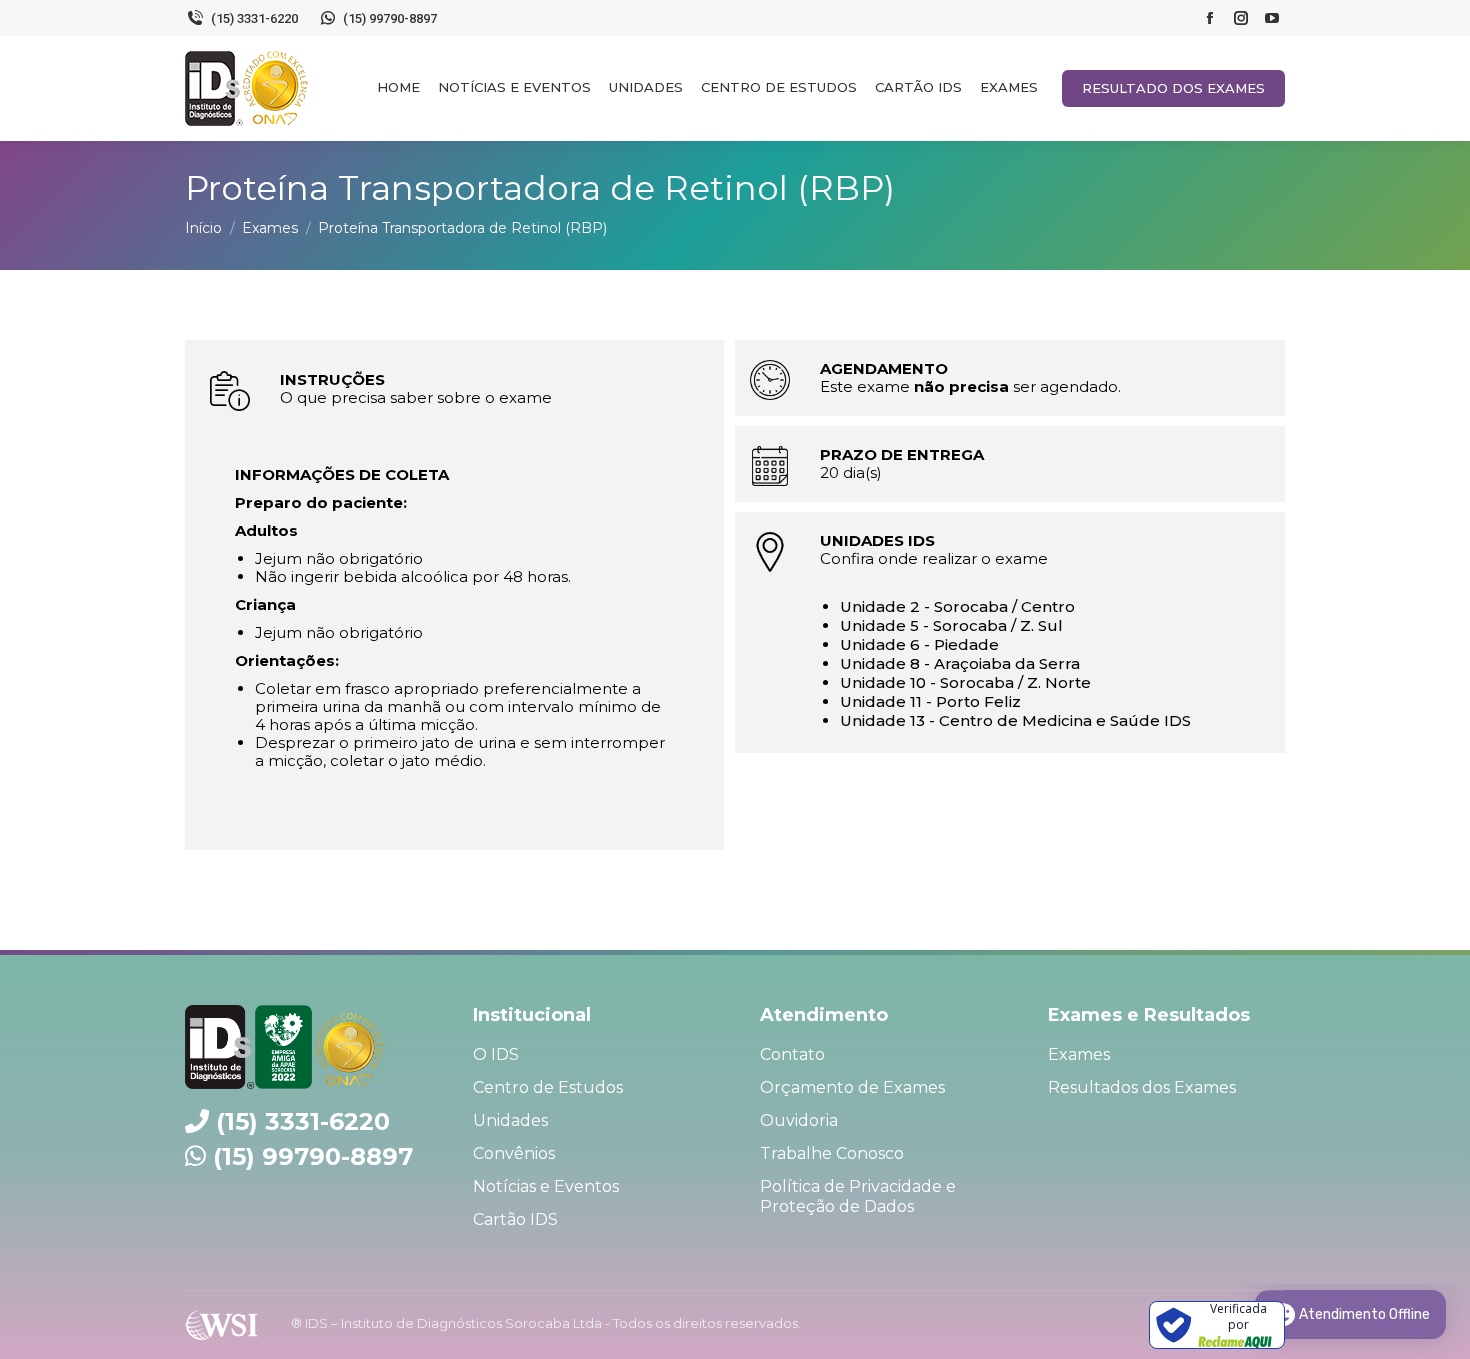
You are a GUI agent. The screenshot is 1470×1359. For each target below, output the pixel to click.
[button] (1427, 25)
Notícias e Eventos (546, 1186)
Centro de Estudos (548, 1087)
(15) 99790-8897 (313, 1156)
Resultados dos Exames (1142, 1087)
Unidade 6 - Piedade (919, 644)
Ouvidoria (799, 1120)
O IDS (496, 1054)
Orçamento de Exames (852, 1087)
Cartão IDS (515, 1219)
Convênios (514, 1153)
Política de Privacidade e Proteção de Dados (858, 1196)
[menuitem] (398, 87)
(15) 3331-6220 (303, 1121)
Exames (1079, 1054)
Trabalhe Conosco (832, 1153)
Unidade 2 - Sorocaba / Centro (957, 606)
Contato (792, 1054)
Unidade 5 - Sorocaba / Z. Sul (951, 625)
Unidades (510, 1120)
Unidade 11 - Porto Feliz (930, 701)
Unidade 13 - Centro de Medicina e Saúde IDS (1015, 720)
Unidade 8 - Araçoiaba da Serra (960, 663)
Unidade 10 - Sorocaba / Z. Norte (965, 682)
